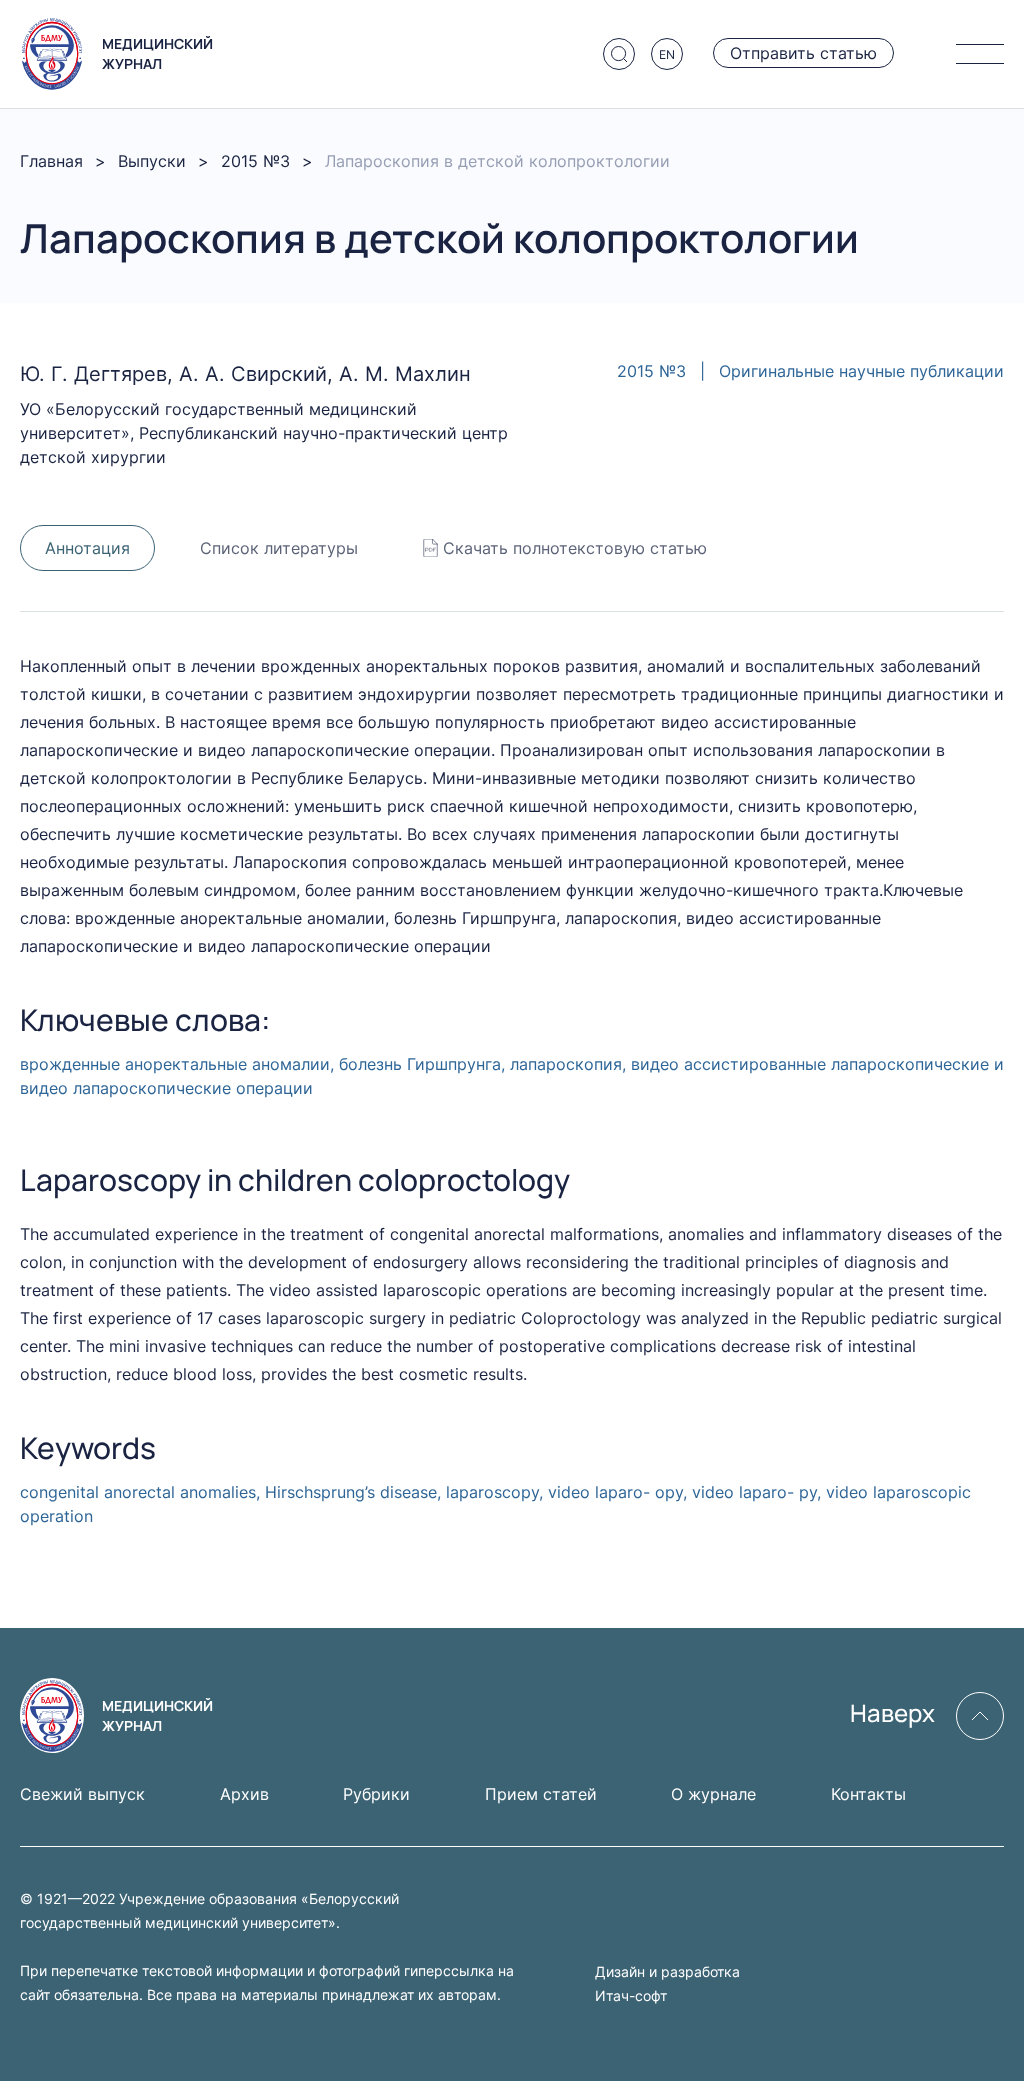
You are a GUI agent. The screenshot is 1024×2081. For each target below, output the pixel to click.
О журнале (713, 1794)
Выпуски (152, 161)
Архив (244, 1794)
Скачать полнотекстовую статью (575, 548)
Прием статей (541, 1794)
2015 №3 (255, 161)
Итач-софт (631, 1995)
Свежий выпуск (82, 1794)
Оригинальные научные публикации (861, 371)
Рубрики (376, 1794)
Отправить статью (803, 53)
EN (667, 54)
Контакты (868, 1794)
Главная (51, 161)
